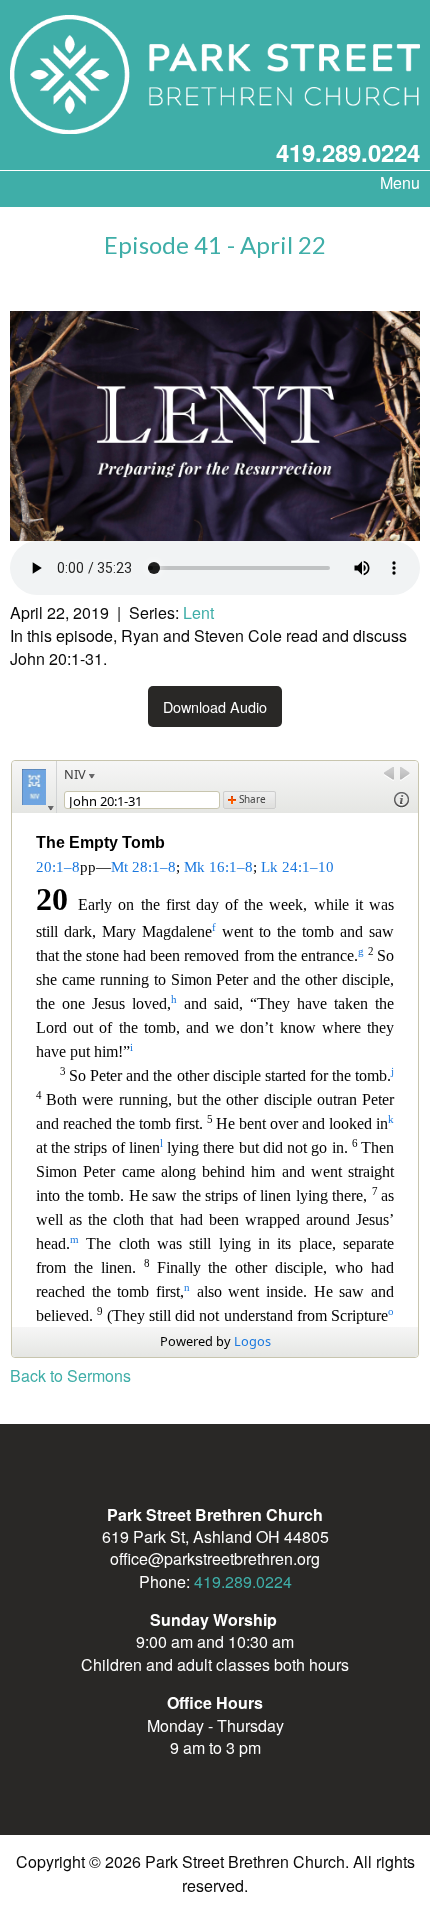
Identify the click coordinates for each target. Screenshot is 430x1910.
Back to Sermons (70, 1375)
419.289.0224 (348, 152)
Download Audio (215, 706)
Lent (198, 612)
